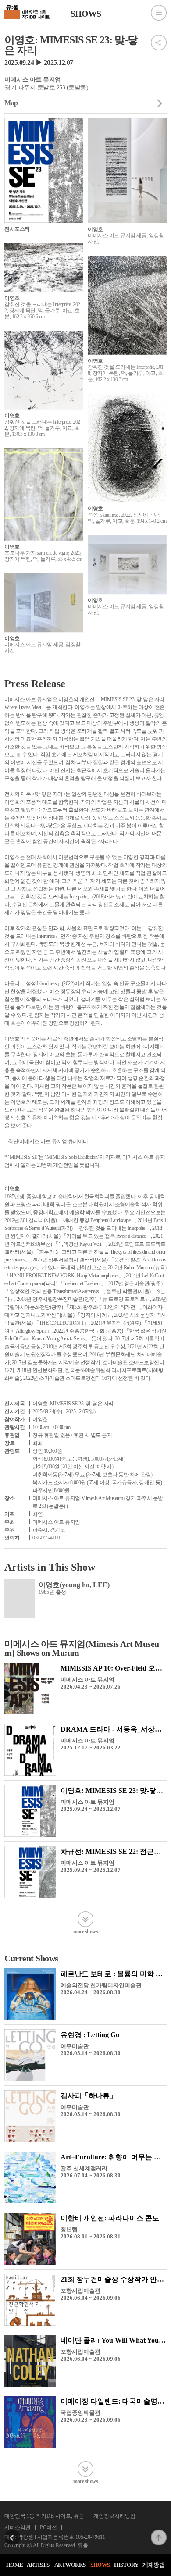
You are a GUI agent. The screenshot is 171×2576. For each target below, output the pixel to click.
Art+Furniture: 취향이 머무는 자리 (114, 2157)
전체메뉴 (159, 13)
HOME (15, 2565)
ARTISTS (38, 2565)
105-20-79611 (90, 2537)
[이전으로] (12, 2532)
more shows (85, 1931)
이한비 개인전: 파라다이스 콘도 (110, 2218)
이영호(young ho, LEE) (74, 1585)
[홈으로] (27, 11)
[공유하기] (159, 37)
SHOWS (100, 2565)
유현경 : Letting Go (90, 2035)
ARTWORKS (70, 2565)
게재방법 (153, 2565)
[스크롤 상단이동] (159, 2532)
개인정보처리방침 (114, 2516)
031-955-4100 (46, 1538)
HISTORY (126, 2565)
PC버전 (48, 2527)
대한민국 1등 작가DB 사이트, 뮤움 (44, 2516)
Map (11, 103)
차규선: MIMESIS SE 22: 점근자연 (114, 1851)
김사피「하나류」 (89, 2096)
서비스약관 (18, 2527)
